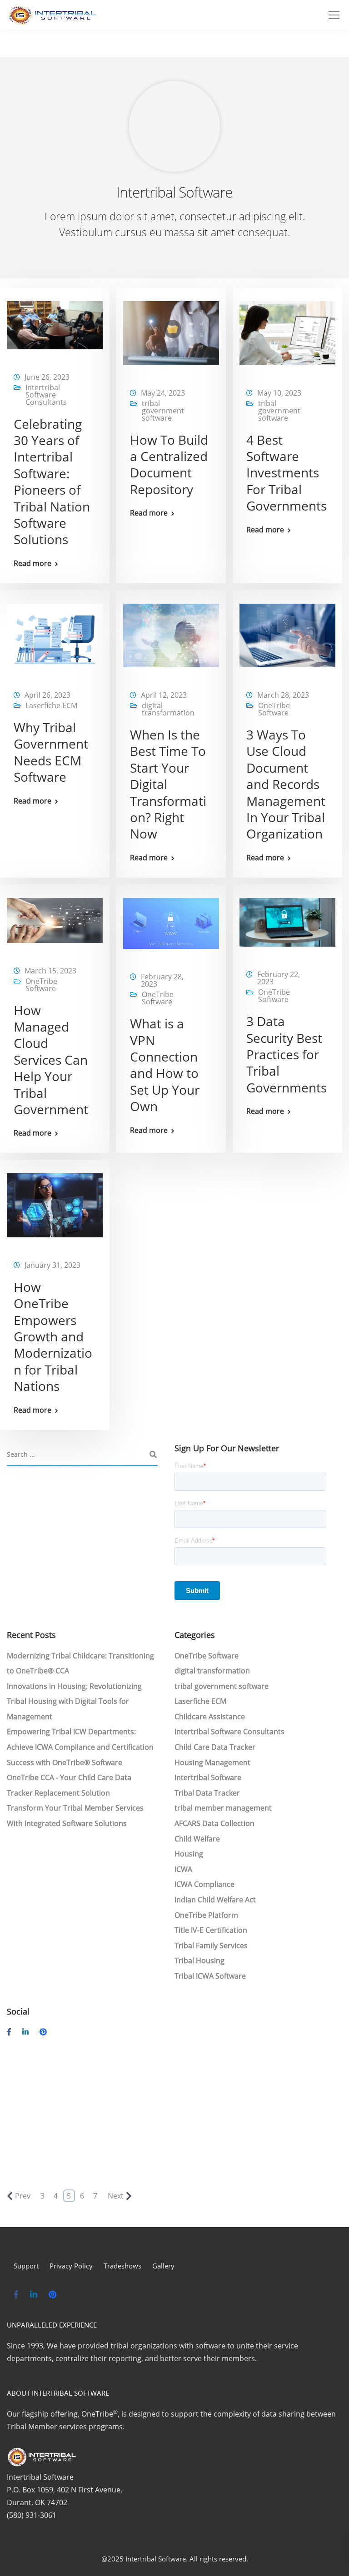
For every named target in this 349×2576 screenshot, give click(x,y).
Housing (189, 1854)
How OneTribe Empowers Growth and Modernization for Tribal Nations (53, 1336)
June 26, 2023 (47, 377)
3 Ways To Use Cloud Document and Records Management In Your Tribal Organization (286, 784)
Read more (32, 563)
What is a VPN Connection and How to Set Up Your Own (165, 1065)
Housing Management (212, 1762)
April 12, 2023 (164, 695)
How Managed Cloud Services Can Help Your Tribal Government (51, 1060)
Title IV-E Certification (211, 1930)
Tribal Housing (199, 1961)
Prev (23, 2196)
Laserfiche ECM (51, 705)
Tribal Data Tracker (207, 1793)
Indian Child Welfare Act (215, 1900)
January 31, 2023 (52, 1265)
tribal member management (223, 1808)
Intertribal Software (208, 1777)
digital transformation (168, 709)
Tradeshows (122, 2266)
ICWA (183, 1869)
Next (116, 2196)
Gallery (163, 2266)
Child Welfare (197, 1839)
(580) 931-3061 (32, 2515)
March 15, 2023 (50, 971)
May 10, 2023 (279, 393)
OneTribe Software (274, 709)
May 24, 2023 (163, 393)
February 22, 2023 (279, 978)
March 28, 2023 (283, 695)
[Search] (153, 1455)
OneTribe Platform (206, 1915)
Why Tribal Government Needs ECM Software (51, 752)
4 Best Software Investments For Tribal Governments (287, 473)
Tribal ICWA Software (210, 1976)
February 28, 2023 (162, 980)
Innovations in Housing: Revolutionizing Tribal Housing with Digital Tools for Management (74, 1701)
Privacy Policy (71, 2266)
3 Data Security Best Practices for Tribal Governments (287, 1054)
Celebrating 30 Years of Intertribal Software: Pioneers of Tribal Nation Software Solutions (52, 482)
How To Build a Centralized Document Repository (169, 464)
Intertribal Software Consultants (46, 395)
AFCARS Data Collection (214, 1823)
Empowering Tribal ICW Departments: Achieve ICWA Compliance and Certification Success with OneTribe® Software (80, 1747)
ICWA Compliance (204, 1884)
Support (26, 2266)
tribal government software (163, 411)
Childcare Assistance (210, 1717)
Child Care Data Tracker (215, 1747)
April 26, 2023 (47, 695)
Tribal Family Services (211, 1946)
